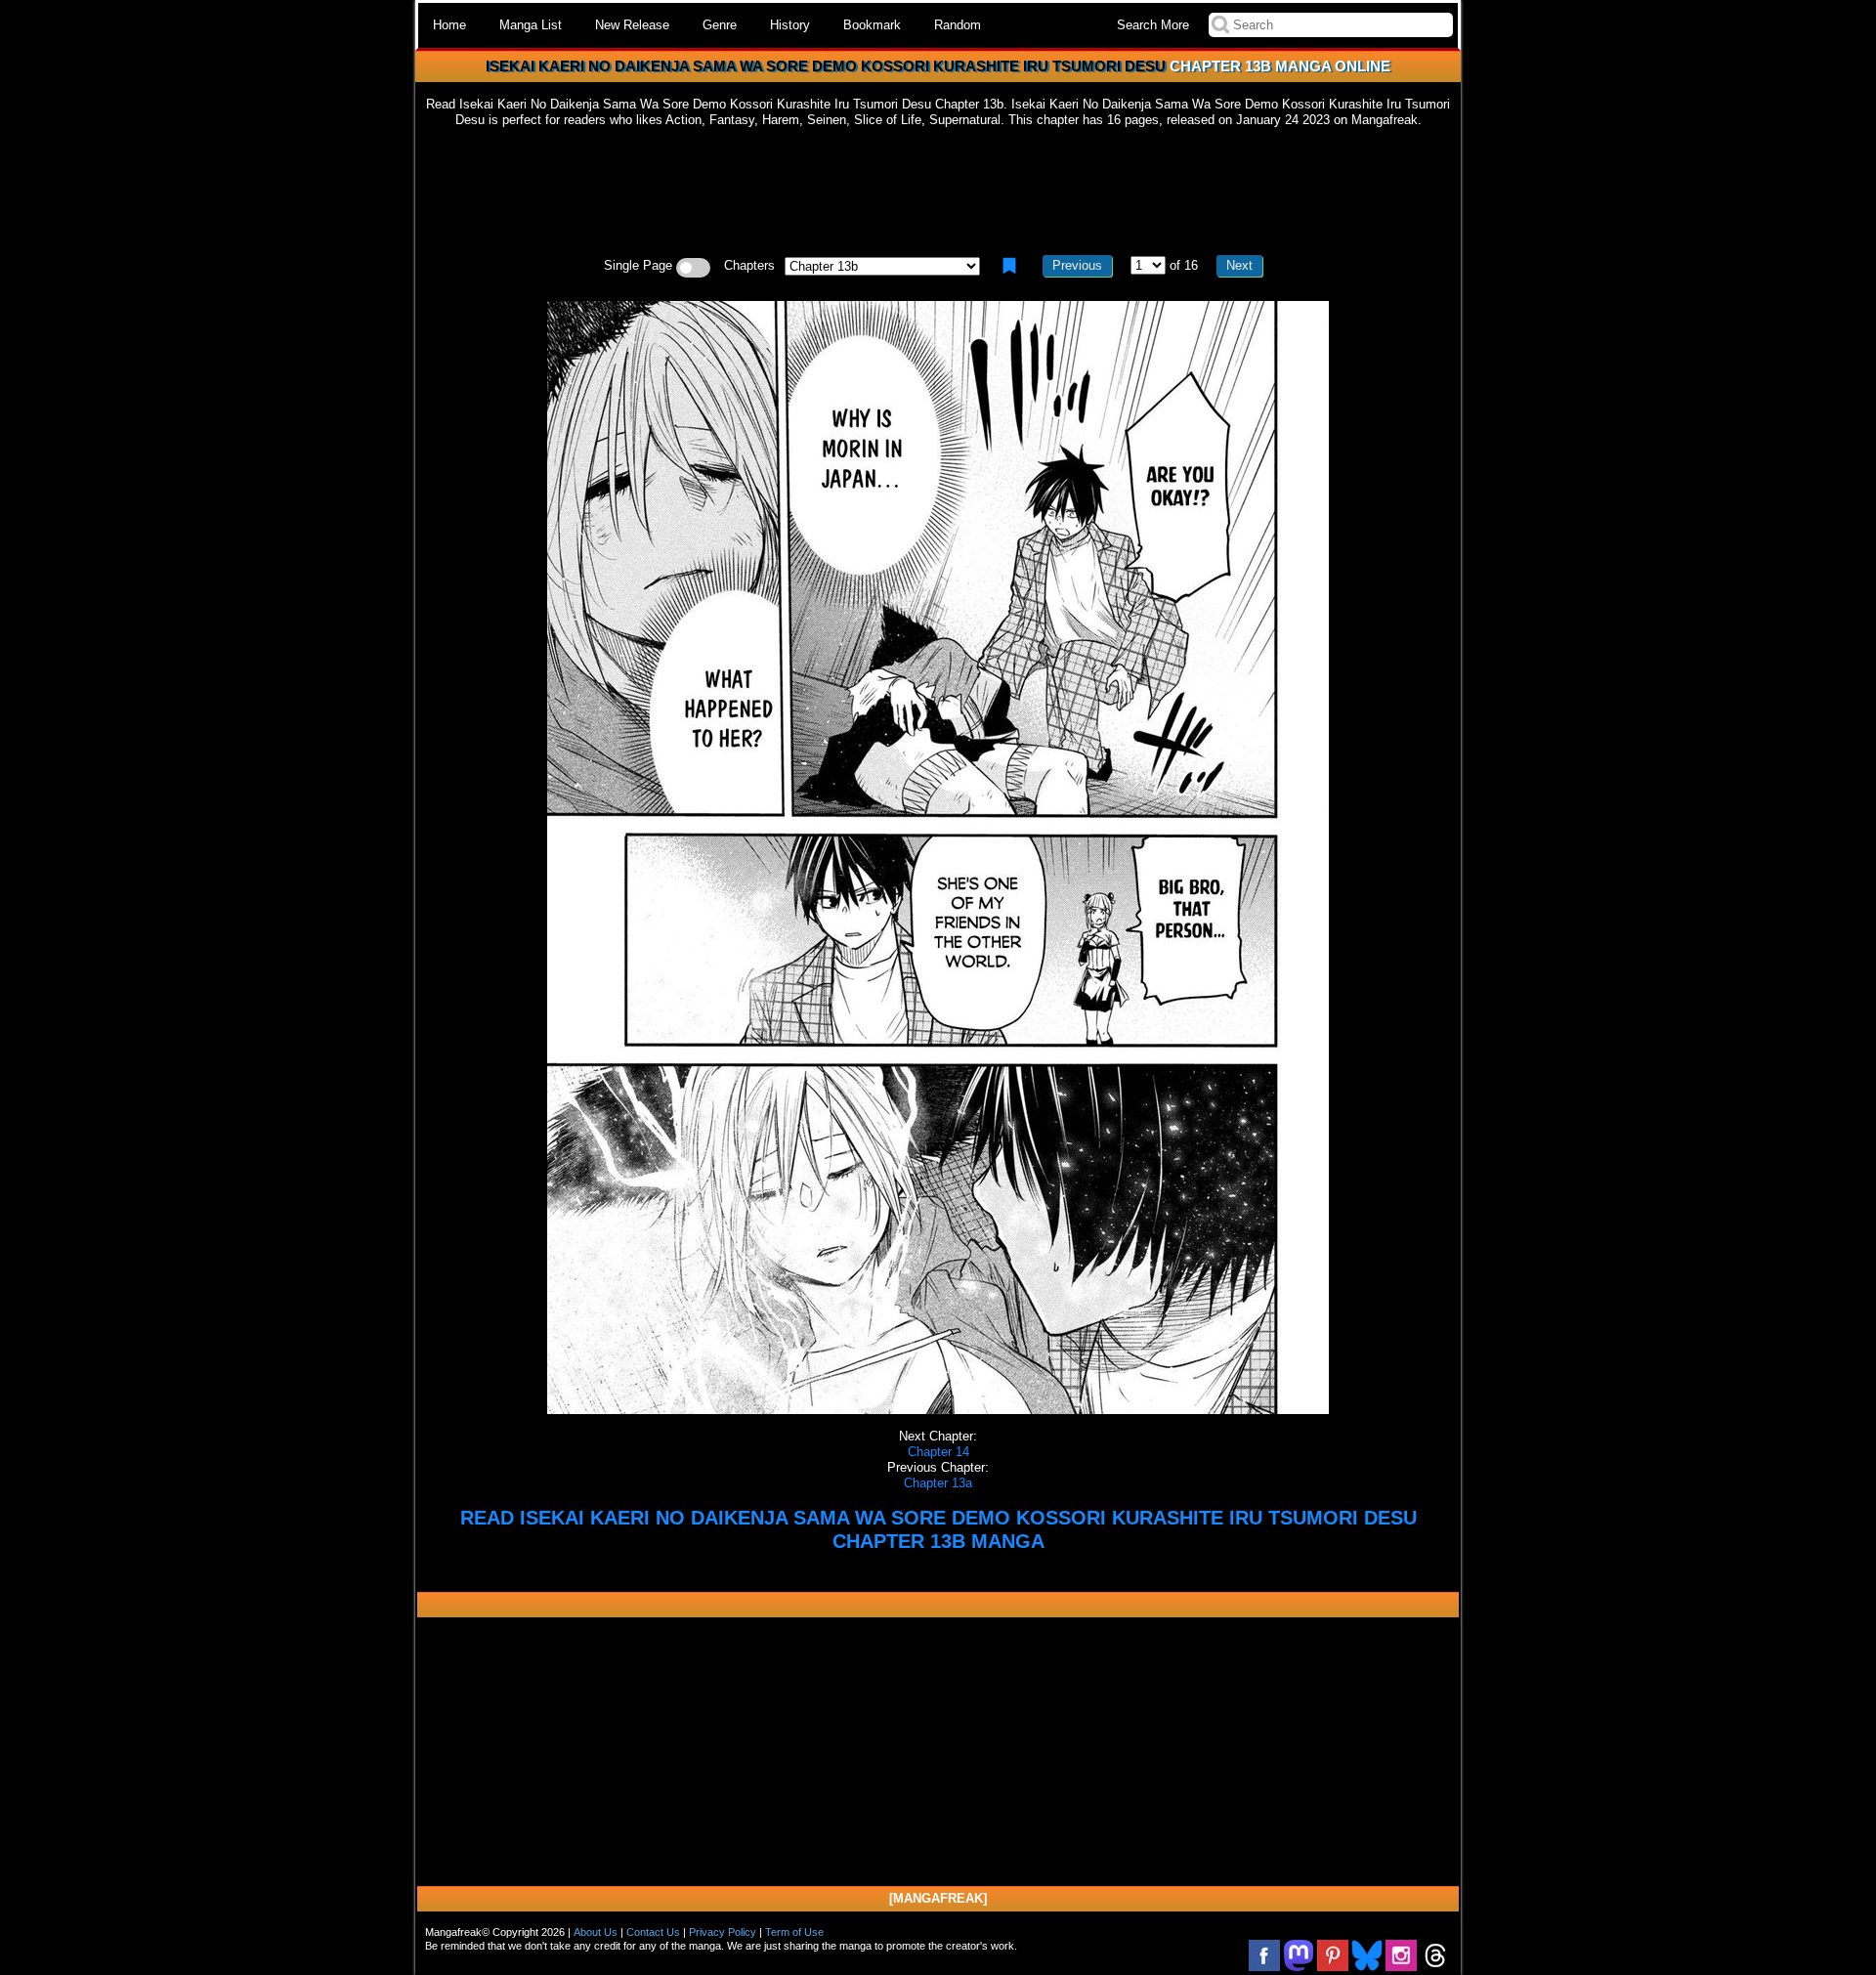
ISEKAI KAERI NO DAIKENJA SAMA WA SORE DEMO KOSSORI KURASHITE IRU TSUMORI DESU (826, 66)
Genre (720, 25)
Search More (1153, 25)
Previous (1077, 265)
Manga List (531, 25)
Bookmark (872, 25)
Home (449, 25)
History (790, 25)
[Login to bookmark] (1009, 266)
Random (958, 25)
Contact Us (653, 1932)
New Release (632, 25)
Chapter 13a (938, 1483)
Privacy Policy (723, 1932)
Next (1239, 265)
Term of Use (794, 1932)
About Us (596, 1932)
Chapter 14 (938, 1452)
